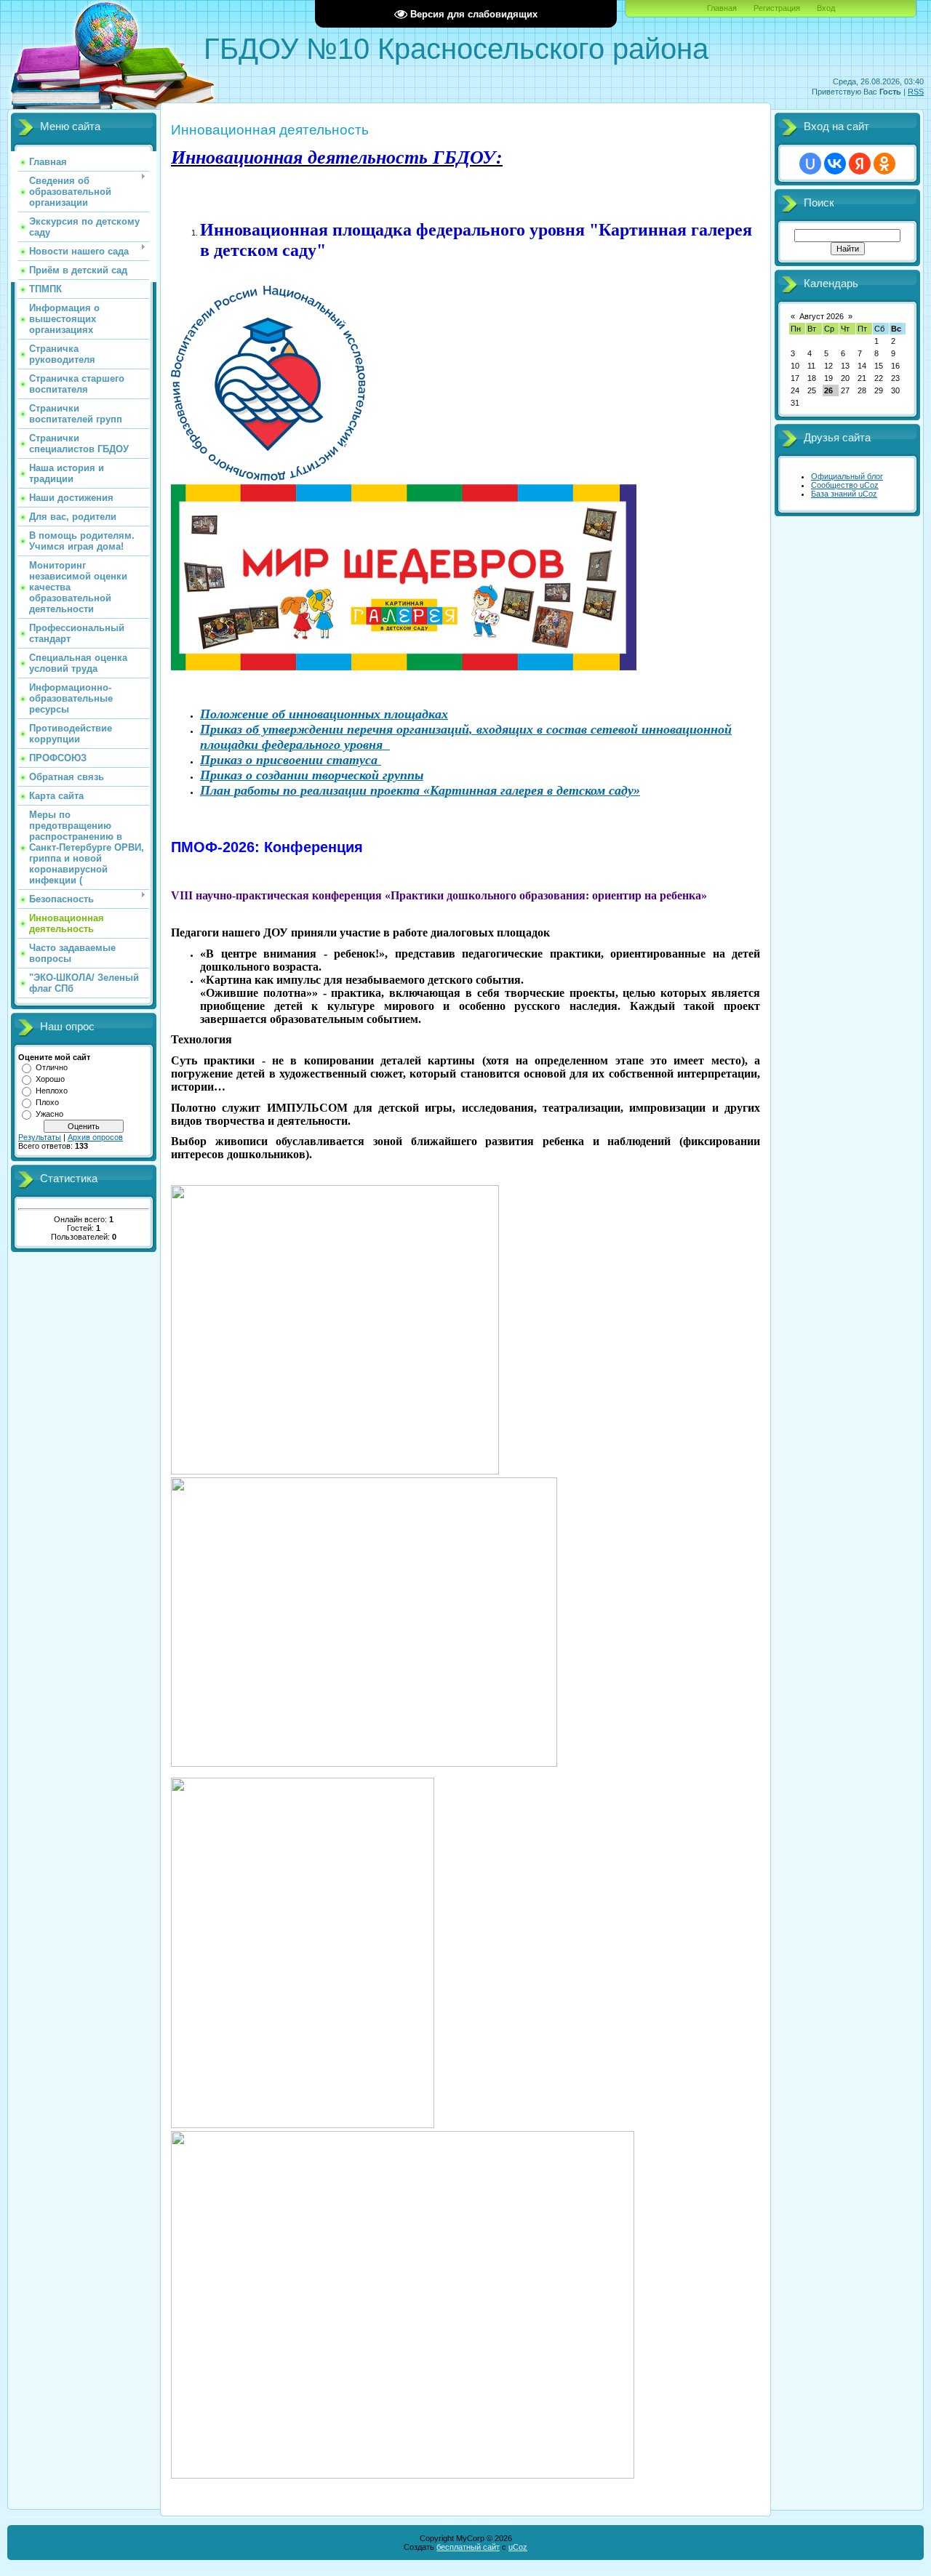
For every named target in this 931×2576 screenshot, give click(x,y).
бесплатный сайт (468, 2547)
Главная (722, 8)
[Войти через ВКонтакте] (835, 164)
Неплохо (52, 1091)
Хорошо (50, 1079)
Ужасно (49, 1114)
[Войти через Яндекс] (860, 164)
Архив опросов (95, 1137)
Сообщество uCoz (845, 485)
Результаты (40, 1137)
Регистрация (777, 8)
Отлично (52, 1067)
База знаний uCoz (844, 494)
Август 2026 (822, 316)
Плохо (47, 1102)
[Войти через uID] (810, 164)
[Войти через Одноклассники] (884, 164)
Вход (826, 8)
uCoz (518, 2547)
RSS (916, 92)
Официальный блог (847, 476)
